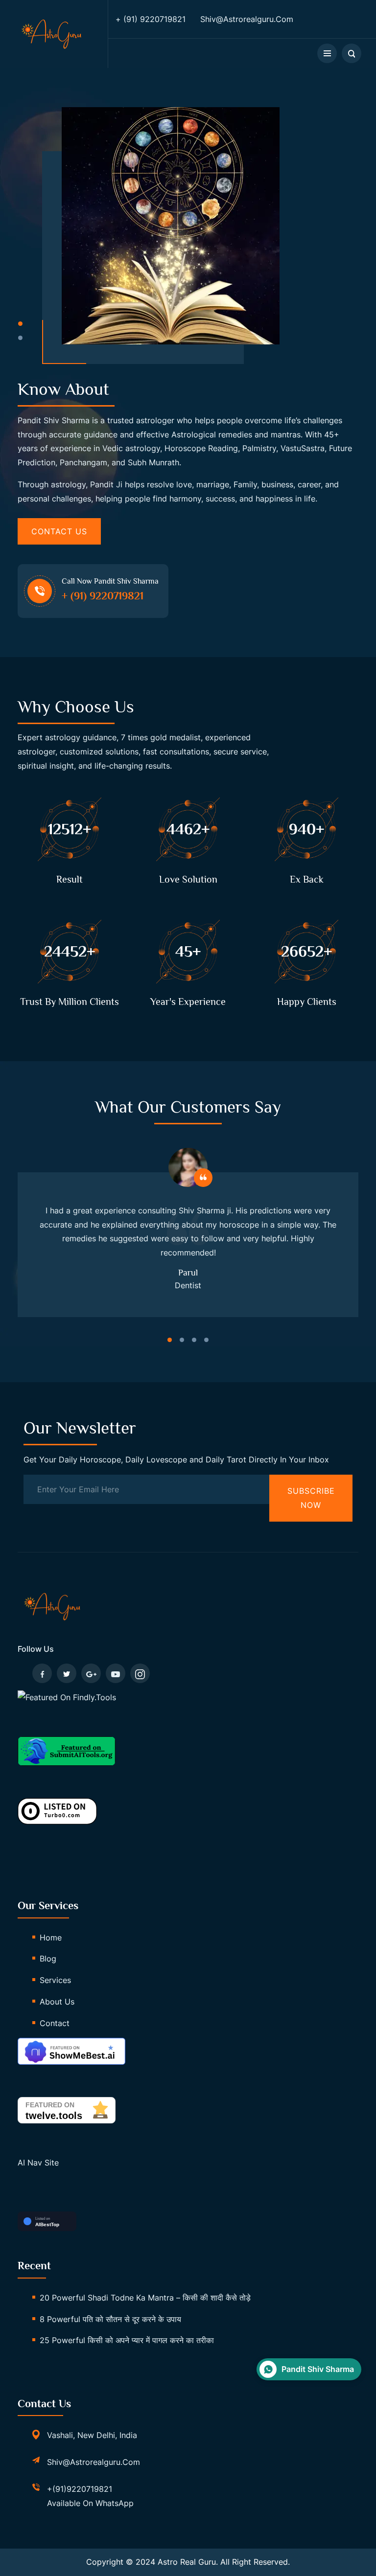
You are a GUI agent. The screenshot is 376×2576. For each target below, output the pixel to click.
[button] (20, 324)
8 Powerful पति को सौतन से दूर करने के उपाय (110, 2319)
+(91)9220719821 (80, 2489)
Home (51, 1938)
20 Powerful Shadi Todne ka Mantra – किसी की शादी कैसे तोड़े (145, 2298)
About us (57, 2002)
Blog (48, 1959)
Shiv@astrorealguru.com (94, 2462)
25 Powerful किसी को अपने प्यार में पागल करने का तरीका (127, 2340)
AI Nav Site (38, 2163)
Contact (55, 2023)
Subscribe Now (311, 1498)
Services (55, 1980)
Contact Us (59, 531)
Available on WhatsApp (90, 2503)
